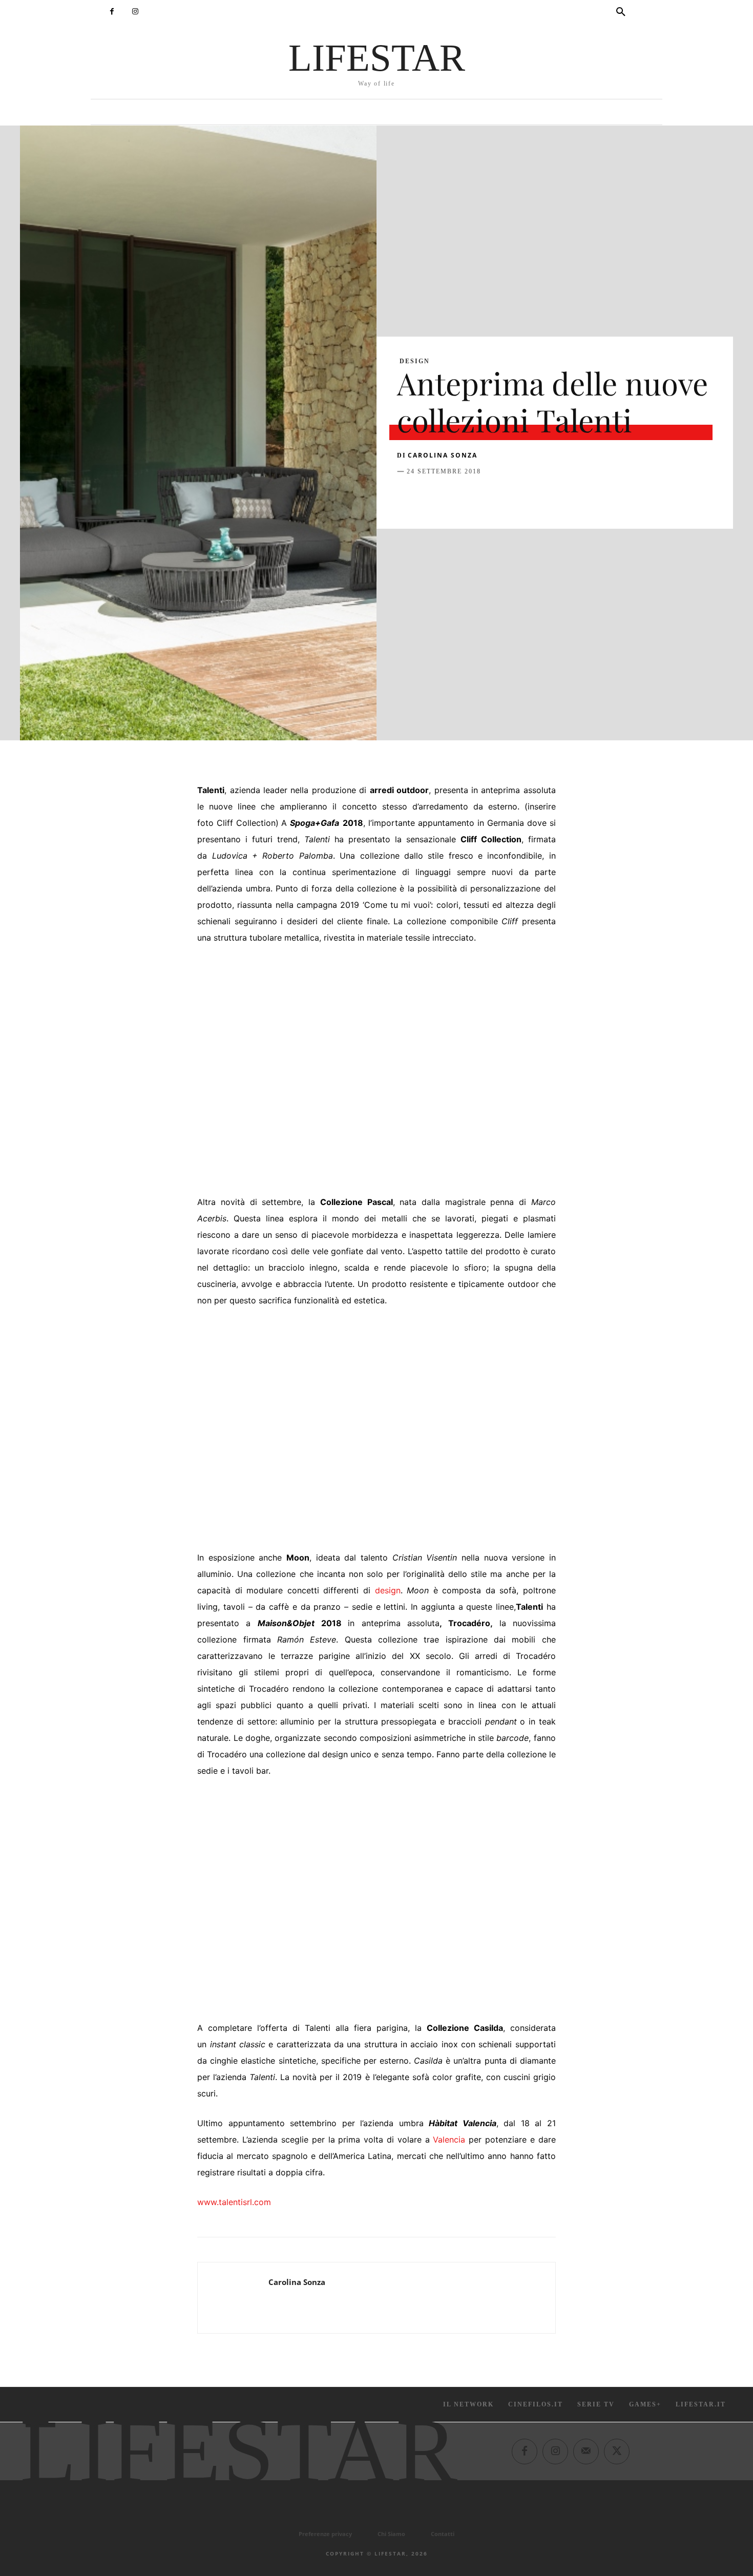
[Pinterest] (454, 497)
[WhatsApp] (478, 497)
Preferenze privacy (325, 2534)
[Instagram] (135, 12)
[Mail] (586, 2451)
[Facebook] (112, 12)
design (388, 1590)
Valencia (449, 2139)
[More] (573, 497)
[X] (431, 497)
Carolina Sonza (443, 455)
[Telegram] (549, 497)
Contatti (443, 2534)
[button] (621, 12)
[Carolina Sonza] (233, 2298)
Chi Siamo (391, 2534)
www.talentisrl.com (234, 2202)
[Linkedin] (501, 497)
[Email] (525, 497)
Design (415, 361)
